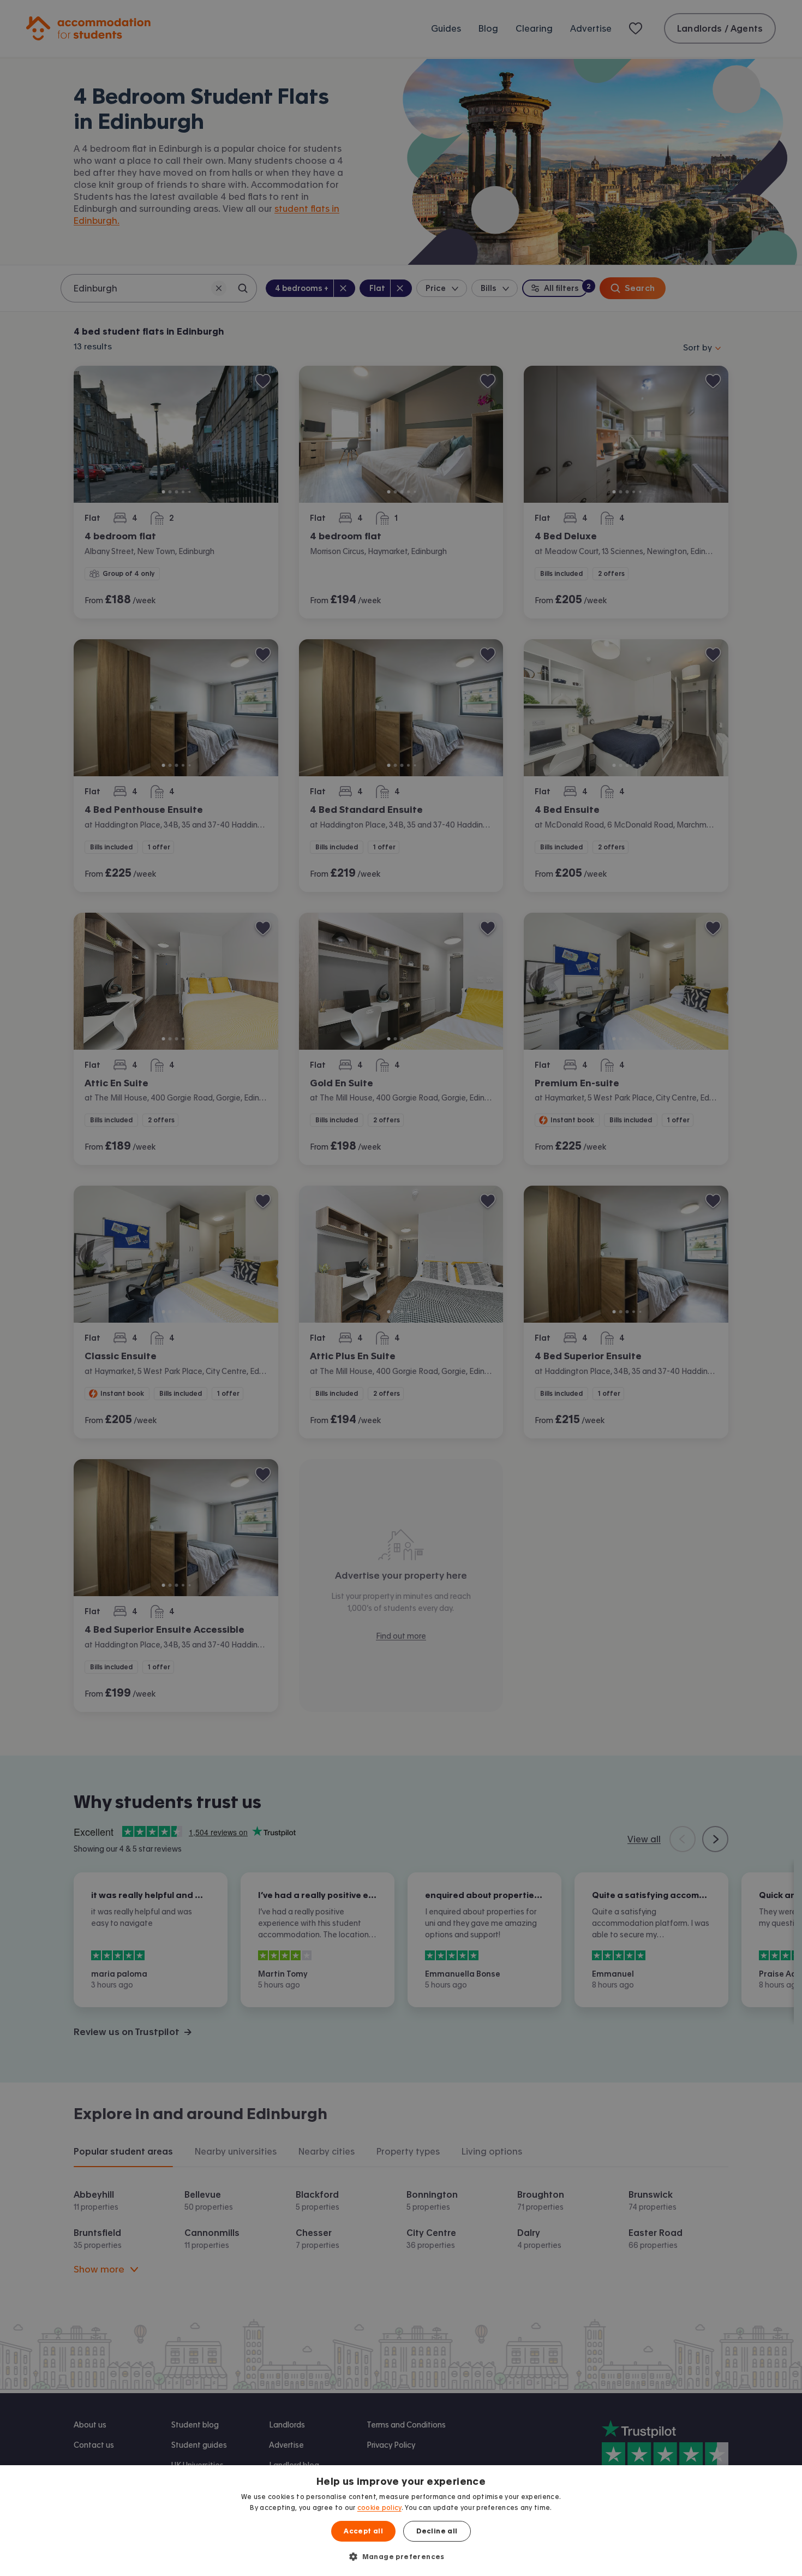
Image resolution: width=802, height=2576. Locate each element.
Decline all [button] (437, 2531)
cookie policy (379, 2508)
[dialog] (401, 2521)
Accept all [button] (363, 2531)
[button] (401, 2556)
